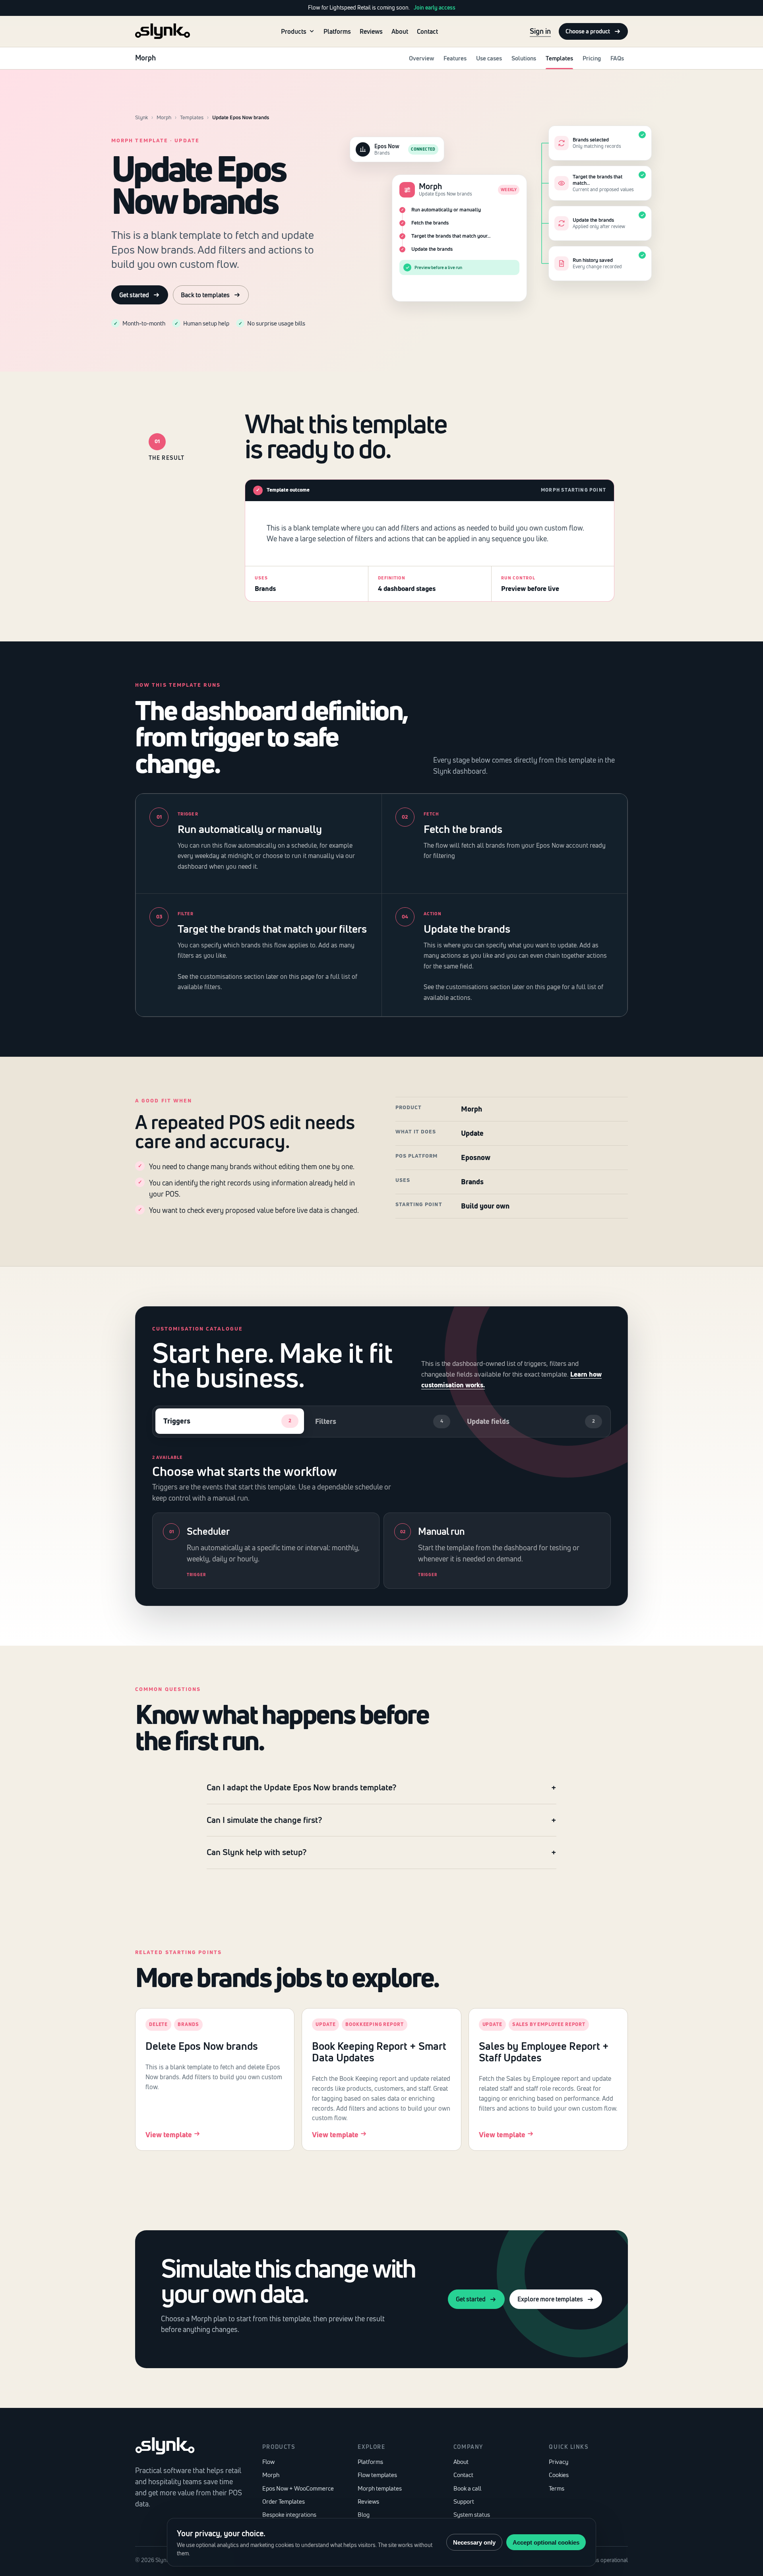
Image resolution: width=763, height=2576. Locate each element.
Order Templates (284, 2501)
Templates (559, 58)
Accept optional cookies (546, 2542)
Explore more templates (550, 2299)
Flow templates (377, 2475)
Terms (557, 2488)
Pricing (592, 58)
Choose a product (588, 31)
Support (464, 2501)
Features (455, 58)
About (400, 31)
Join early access (435, 8)
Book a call (467, 2488)
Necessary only (474, 2542)
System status (472, 2515)
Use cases (489, 58)
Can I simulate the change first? (264, 1820)
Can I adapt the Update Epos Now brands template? (301, 1787)
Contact (427, 31)
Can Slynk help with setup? (257, 1852)
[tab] (230, 1421)
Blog (364, 2515)
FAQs (617, 58)
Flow (268, 2462)
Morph (164, 117)
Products (294, 31)
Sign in (540, 31)
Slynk (141, 117)
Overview (421, 58)
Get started (134, 295)
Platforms (337, 31)
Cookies (559, 2475)
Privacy (559, 2462)
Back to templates (205, 295)
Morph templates (380, 2488)
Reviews (371, 31)
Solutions (524, 58)
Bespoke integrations (289, 2515)
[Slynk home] (163, 31)
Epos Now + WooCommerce (298, 2488)
